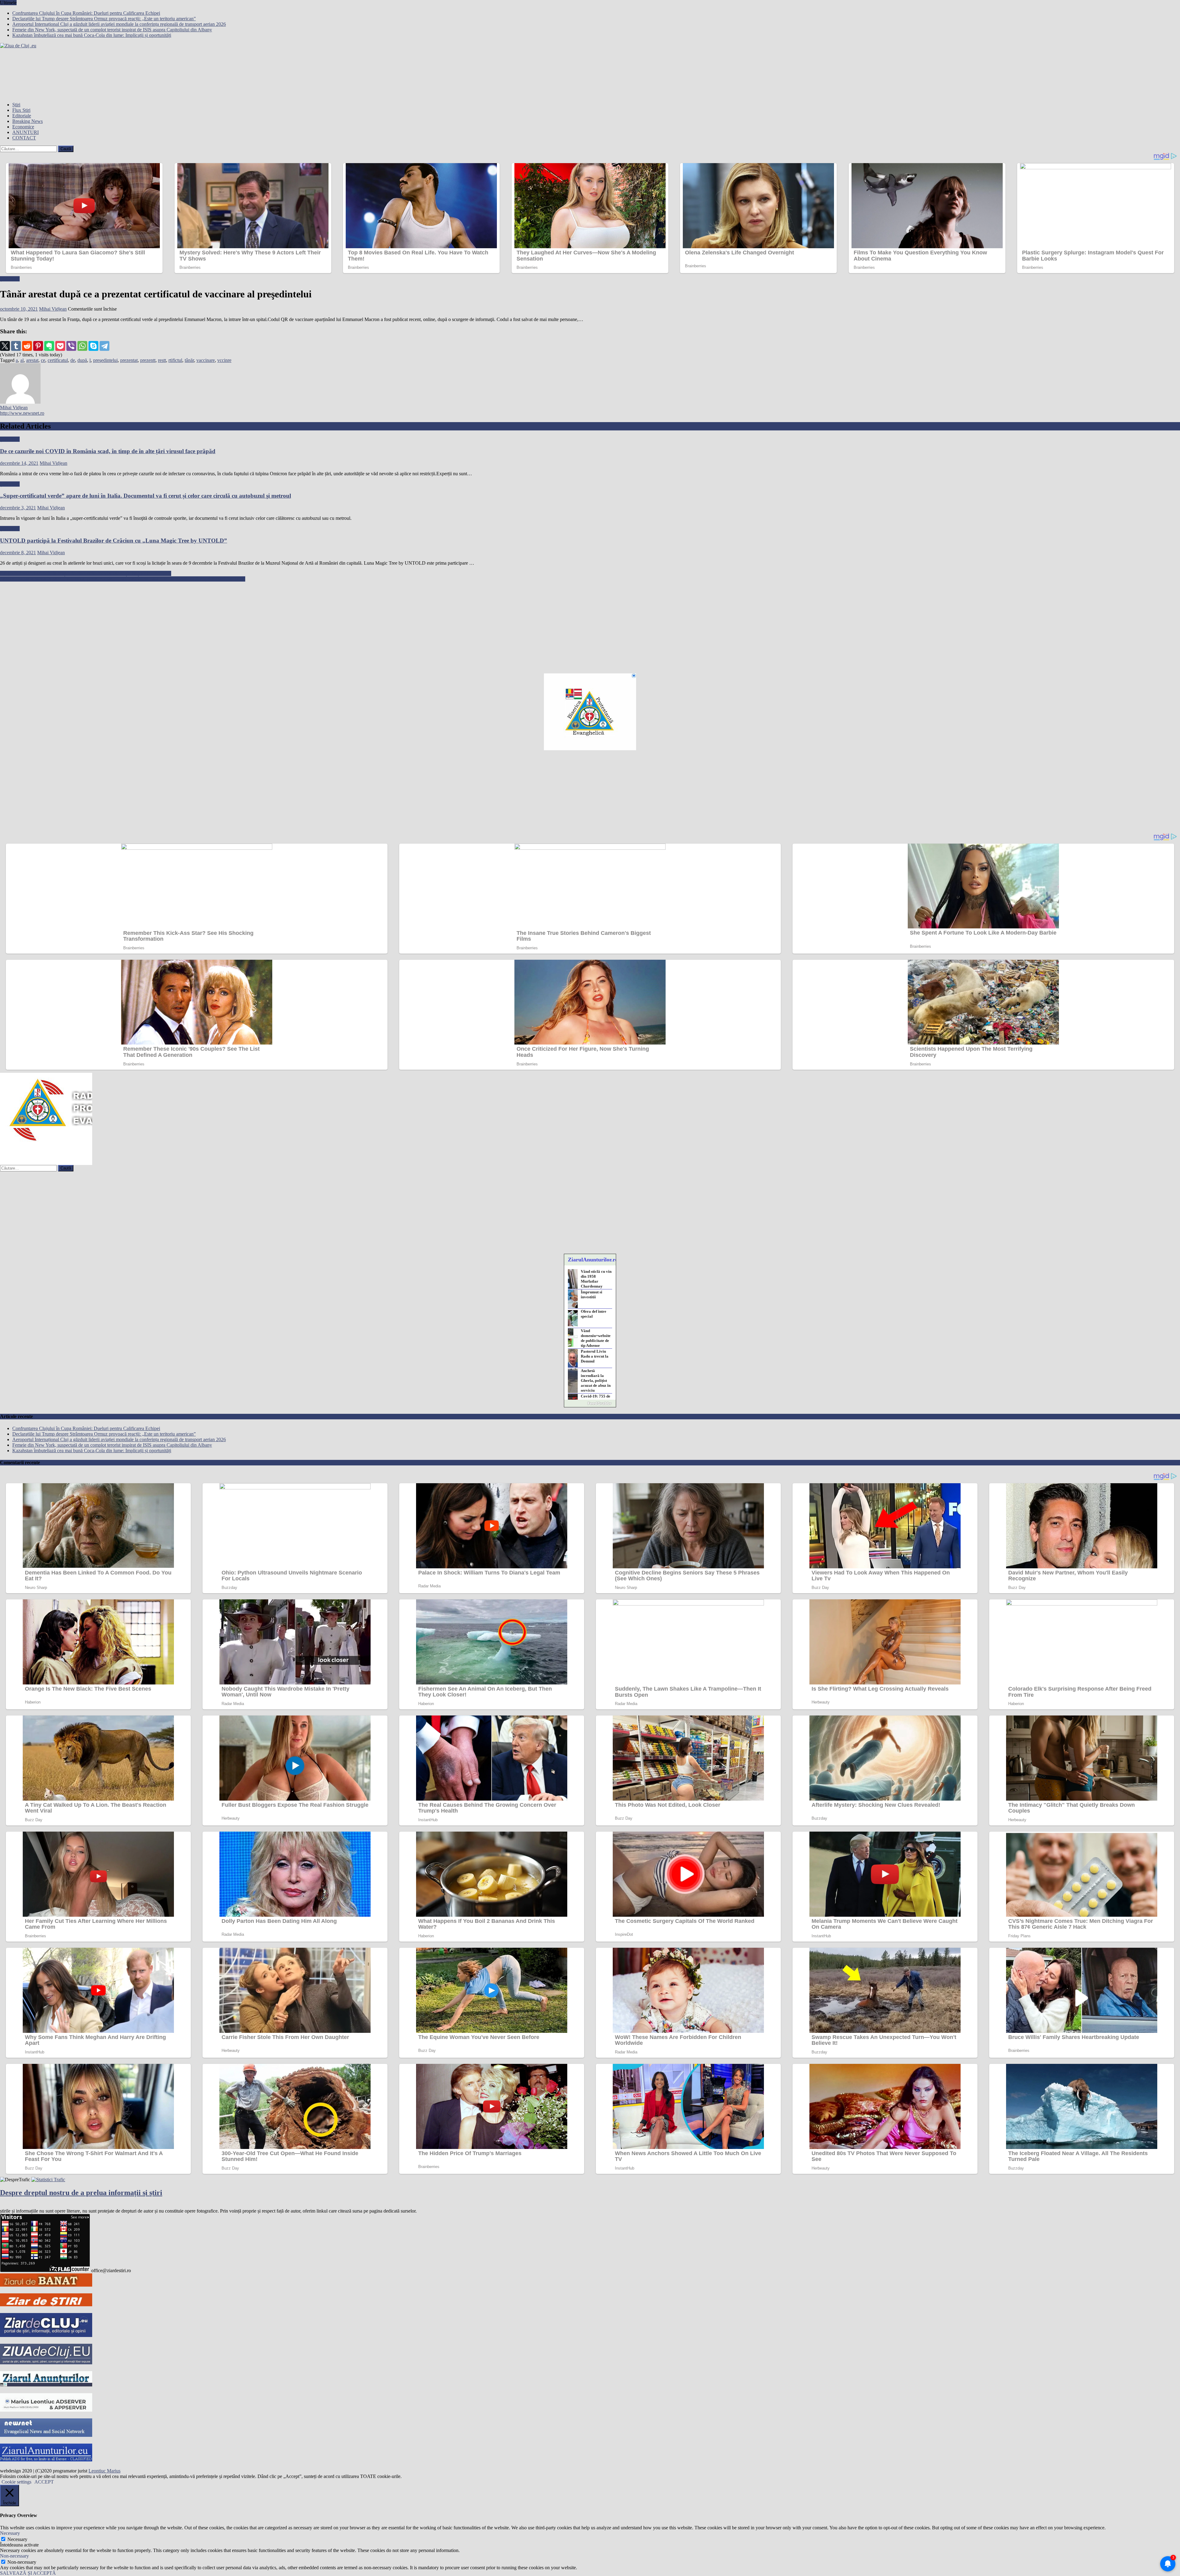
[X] (5, 346)
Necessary (17, 2539)
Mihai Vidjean (53, 309)
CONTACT (24, 138)
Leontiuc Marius (104, 2471)
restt (162, 360)
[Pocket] (60, 346)
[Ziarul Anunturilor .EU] (46, 2460)
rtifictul (175, 360)
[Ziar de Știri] (46, 2305)
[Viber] (71, 346)
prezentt (148, 360)
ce (43, 360)
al (22, 360)
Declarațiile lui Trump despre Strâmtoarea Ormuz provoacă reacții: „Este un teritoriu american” (104, 19)
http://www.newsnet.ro (22, 413)
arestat (32, 360)
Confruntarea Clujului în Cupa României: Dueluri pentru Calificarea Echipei (86, 13)
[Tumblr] (16, 346)
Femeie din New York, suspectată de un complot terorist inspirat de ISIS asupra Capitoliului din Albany (112, 30)
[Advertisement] (184, 625)
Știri (16, 105)
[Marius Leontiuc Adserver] (46, 2410)
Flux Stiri (21, 110)
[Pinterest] (38, 346)
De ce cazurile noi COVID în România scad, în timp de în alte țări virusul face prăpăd (108, 451)
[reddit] (27, 346)
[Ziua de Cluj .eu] (46, 2363)
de (73, 360)
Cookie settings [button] (16, 2482)
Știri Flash (10, 279)
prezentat (129, 360)
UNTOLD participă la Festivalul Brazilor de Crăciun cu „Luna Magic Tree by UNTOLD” (114, 541)
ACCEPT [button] (44, 2482)
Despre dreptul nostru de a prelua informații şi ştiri (81, 2193)
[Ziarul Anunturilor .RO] (46, 2385)
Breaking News (28, 121)
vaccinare (206, 360)
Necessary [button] (10, 2533)
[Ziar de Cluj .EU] (46, 2335)
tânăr (189, 360)
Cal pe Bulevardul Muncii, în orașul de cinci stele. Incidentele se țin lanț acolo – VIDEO (86, 573)
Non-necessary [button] (14, 2556)
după (82, 360)
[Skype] (93, 346)
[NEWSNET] (46, 2435)
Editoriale (22, 116)
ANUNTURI (26, 132)
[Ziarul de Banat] (46, 2285)
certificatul (58, 360)
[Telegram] (104, 346)
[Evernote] (49, 346)
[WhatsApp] (82, 346)
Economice (23, 127)
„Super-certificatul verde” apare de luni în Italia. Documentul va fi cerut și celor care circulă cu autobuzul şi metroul (146, 496)
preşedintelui (105, 360)
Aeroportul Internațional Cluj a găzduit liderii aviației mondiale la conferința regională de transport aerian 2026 (119, 24)
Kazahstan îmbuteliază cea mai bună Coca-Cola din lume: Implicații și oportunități (92, 35)
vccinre (224, 360)
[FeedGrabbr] (590, 1403)
